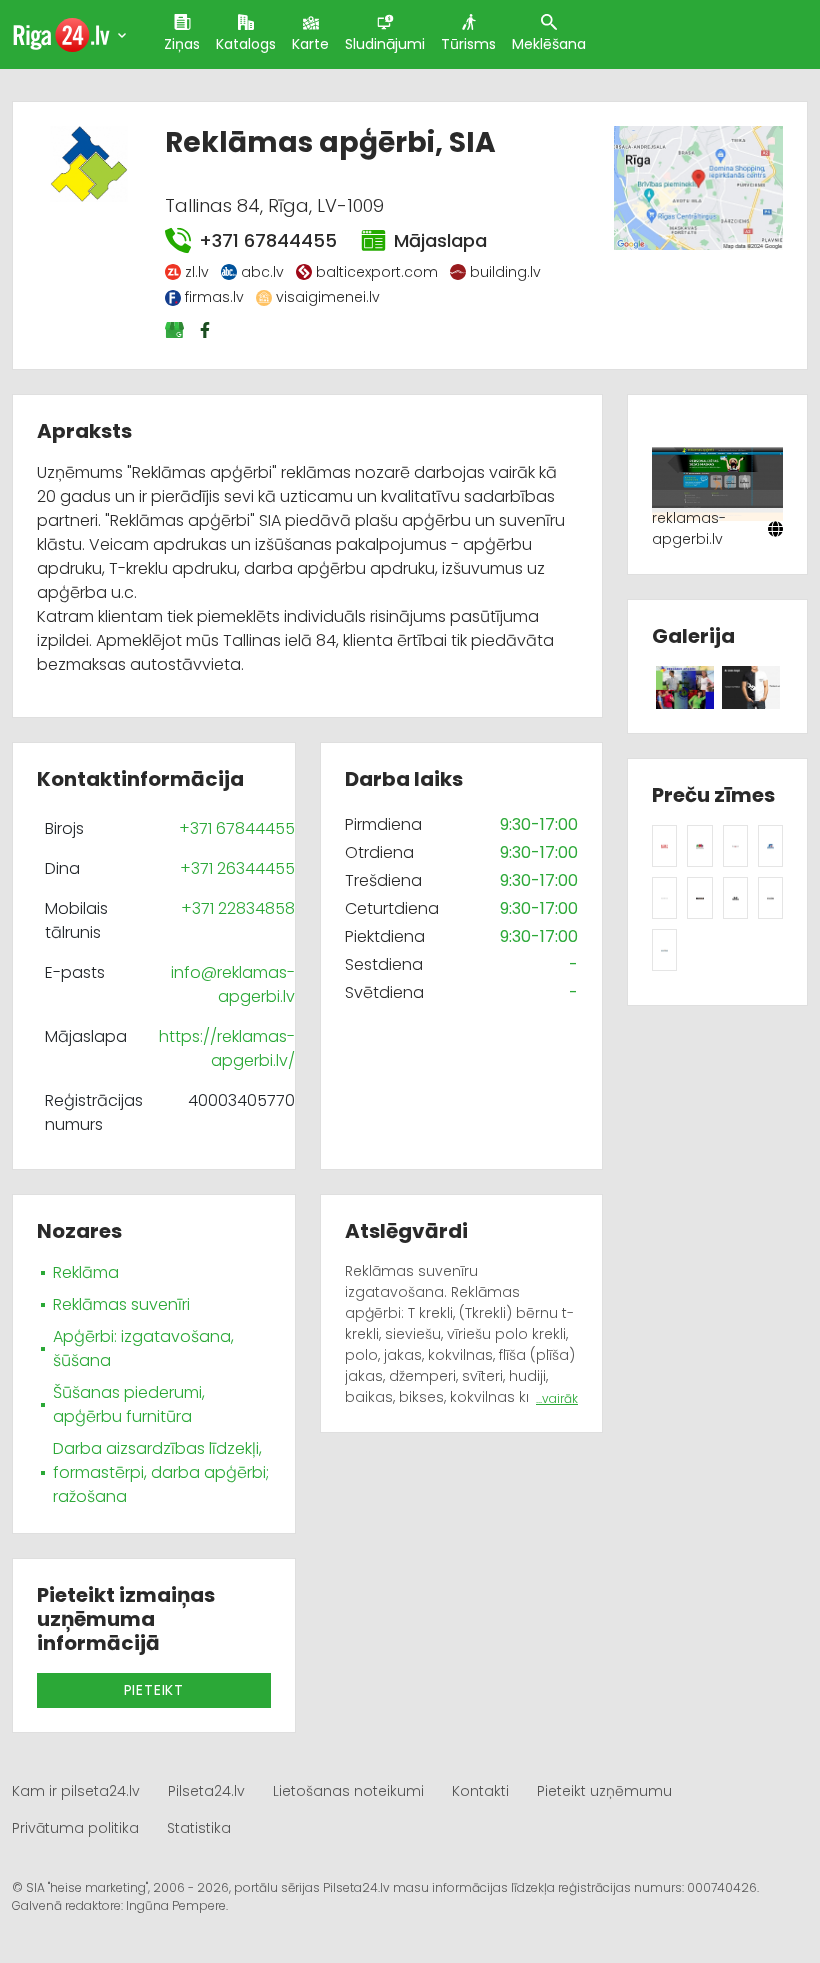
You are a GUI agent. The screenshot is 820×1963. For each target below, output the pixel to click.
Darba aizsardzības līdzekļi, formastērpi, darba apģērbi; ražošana (161, 1472)
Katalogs (246, 44)
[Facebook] (207, 330)
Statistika (199, 1828)
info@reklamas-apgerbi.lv (233, 984)
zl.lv (197, 272)
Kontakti (480, 1791)
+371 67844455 (267, 240)
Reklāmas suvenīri (121, 1304)
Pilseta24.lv (206, 1791)
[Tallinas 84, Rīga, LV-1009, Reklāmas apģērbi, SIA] (698, 186)
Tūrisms (468, 44)
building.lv (505, 272)
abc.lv (262, 272)
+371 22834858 (238, 908)
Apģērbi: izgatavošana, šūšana (143, 1348)
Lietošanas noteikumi (348, 1791)
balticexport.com (377, 272)
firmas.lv (214, 297)
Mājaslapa (440, 240)
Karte (310, 44)
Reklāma (86, 1272)
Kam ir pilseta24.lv (76, 1791)
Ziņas (182, 44)
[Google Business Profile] (176, 330)
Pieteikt (154, 1690)
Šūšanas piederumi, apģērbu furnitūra (129, 1404)
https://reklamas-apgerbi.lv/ (227, 1048)
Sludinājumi (385, 44)
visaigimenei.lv (328, 297)
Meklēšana (549, 44)
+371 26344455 (237, 868)
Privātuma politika (75, 1828)
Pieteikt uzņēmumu (604, 1791)
